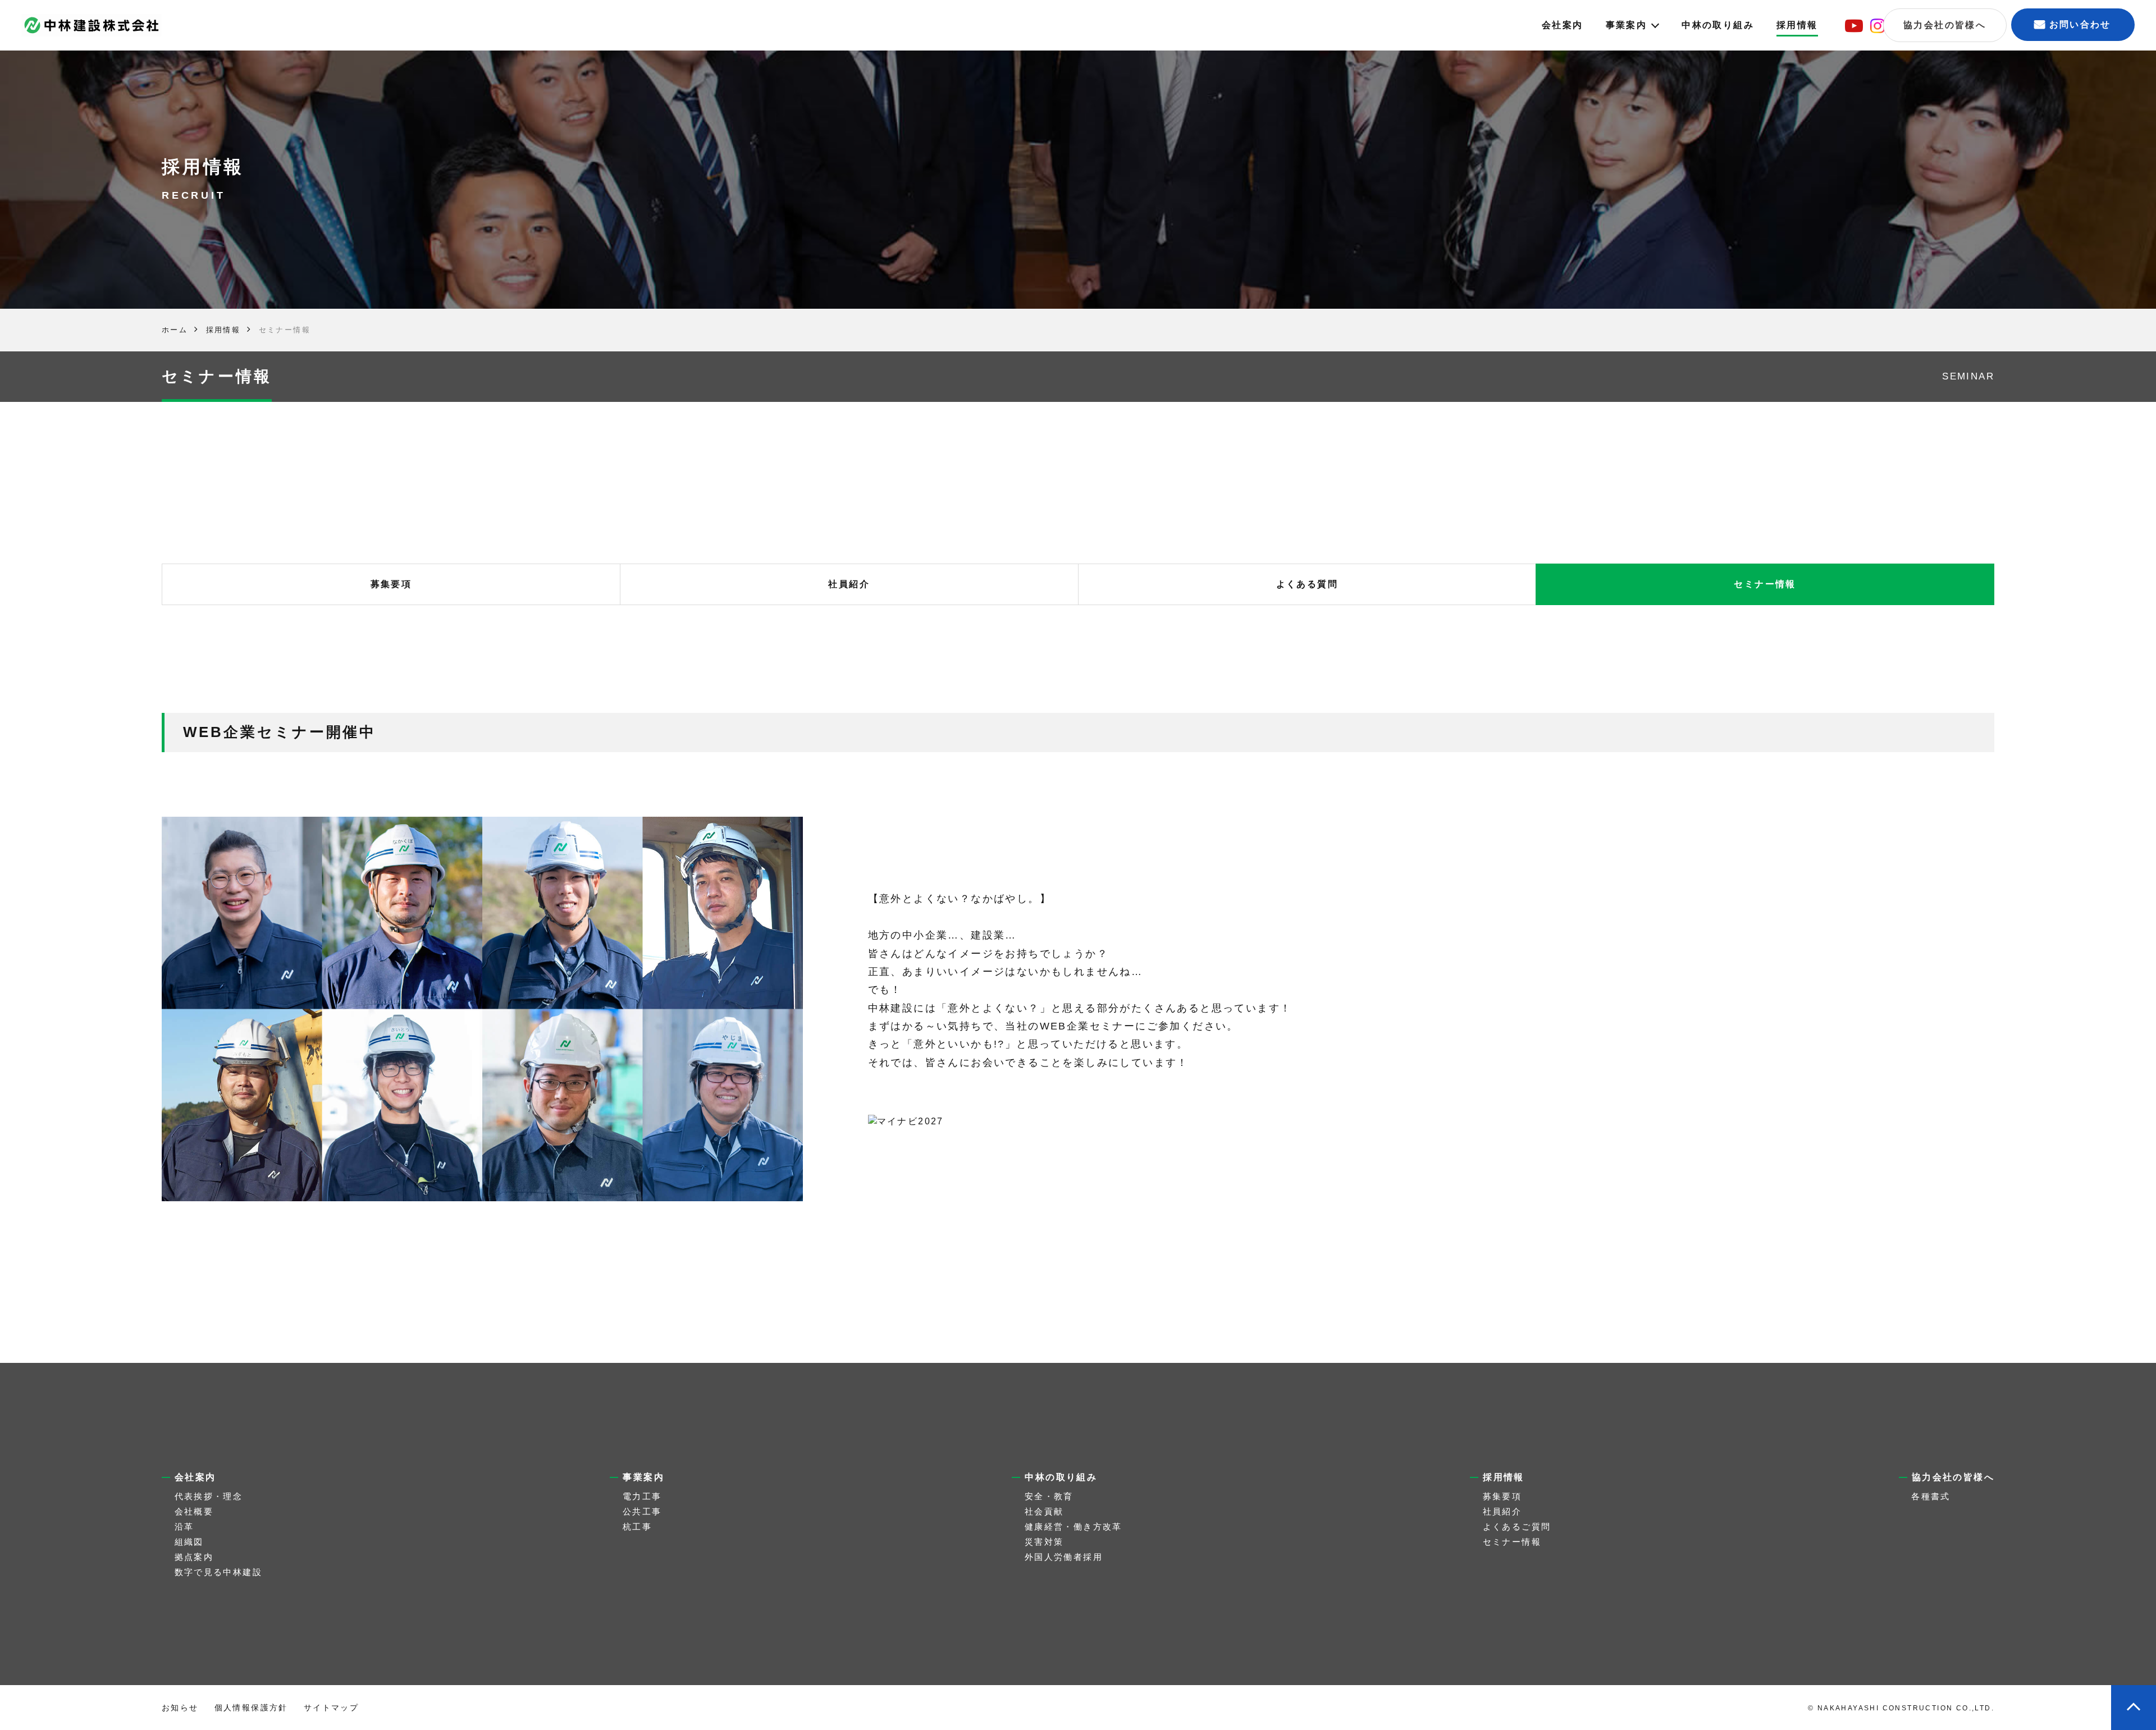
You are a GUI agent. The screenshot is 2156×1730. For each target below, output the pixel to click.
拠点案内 (194, 1557)
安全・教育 (1049, 1496)
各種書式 (1931, 1496)
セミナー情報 (1765, 584)
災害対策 (1044, 1542)
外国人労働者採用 (1064, 1557)
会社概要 (194, 1511)
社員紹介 (849, 584)
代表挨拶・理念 (209, 1496)
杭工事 (637, 1527)
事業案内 (1627, 25)
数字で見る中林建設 (219, 1572)
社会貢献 (1044, 1511)
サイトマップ (331, 1708)
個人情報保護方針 (251, 1708)
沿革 (184, 1527)
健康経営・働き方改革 (1074, 1527)
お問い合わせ (2080, 24)
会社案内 (1563, 25)
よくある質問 (1307, 584)
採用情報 (1797, 25)
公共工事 (642, 1511)
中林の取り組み (1718, 25)
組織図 (189, 1542)
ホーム (175, 330)
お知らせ (180, 1708)
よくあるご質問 (1517, 1527)
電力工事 (642, 1496)
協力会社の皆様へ (1945, 25)
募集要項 (391, 584)
